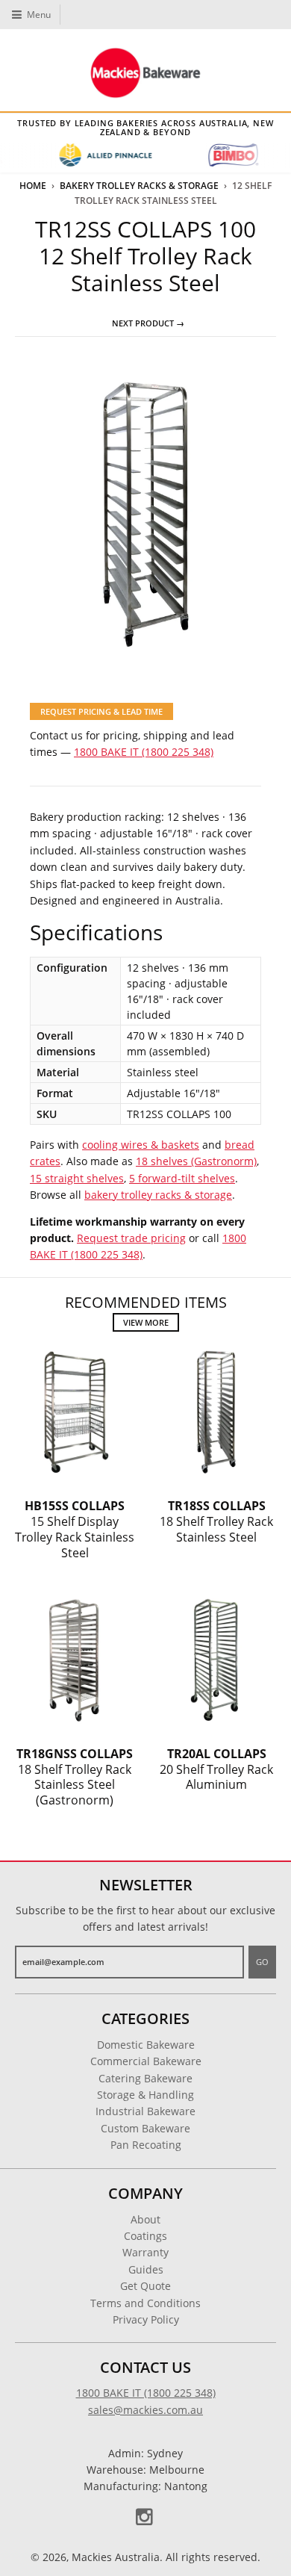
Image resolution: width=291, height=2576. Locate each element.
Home (33, 186)
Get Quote (145, 2286)
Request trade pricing (131, 1238)
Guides (146, 2269)
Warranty (145, 2252)
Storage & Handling (145, 2095)
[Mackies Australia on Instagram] (145, 2517)
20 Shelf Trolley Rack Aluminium (216, 1769)
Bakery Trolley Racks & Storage (139, 186)
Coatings (145, 2236)
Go (262, 1962)
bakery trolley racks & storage (158, 1195)
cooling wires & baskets (141, 1145)
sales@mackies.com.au (145, 2410)
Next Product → (148, 323)
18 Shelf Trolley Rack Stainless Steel (216, 1521)
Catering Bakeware (145, 2078)
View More (146, 1322)
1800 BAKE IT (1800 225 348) (144, 752)
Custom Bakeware (145, 2128)
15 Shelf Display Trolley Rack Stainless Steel (75, 1529)
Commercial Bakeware (146, 2061)
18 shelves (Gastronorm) (196, 1161)
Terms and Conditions (145, 2303)
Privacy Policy (146, 2319)
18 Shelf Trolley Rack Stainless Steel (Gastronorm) (75, 1777)
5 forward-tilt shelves (182, 1178)
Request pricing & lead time (101, 711)
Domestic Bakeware (146, 2045)
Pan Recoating (146, 2145)
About (145, 2219)
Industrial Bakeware (145, 2111)
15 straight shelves (77, 1178)
